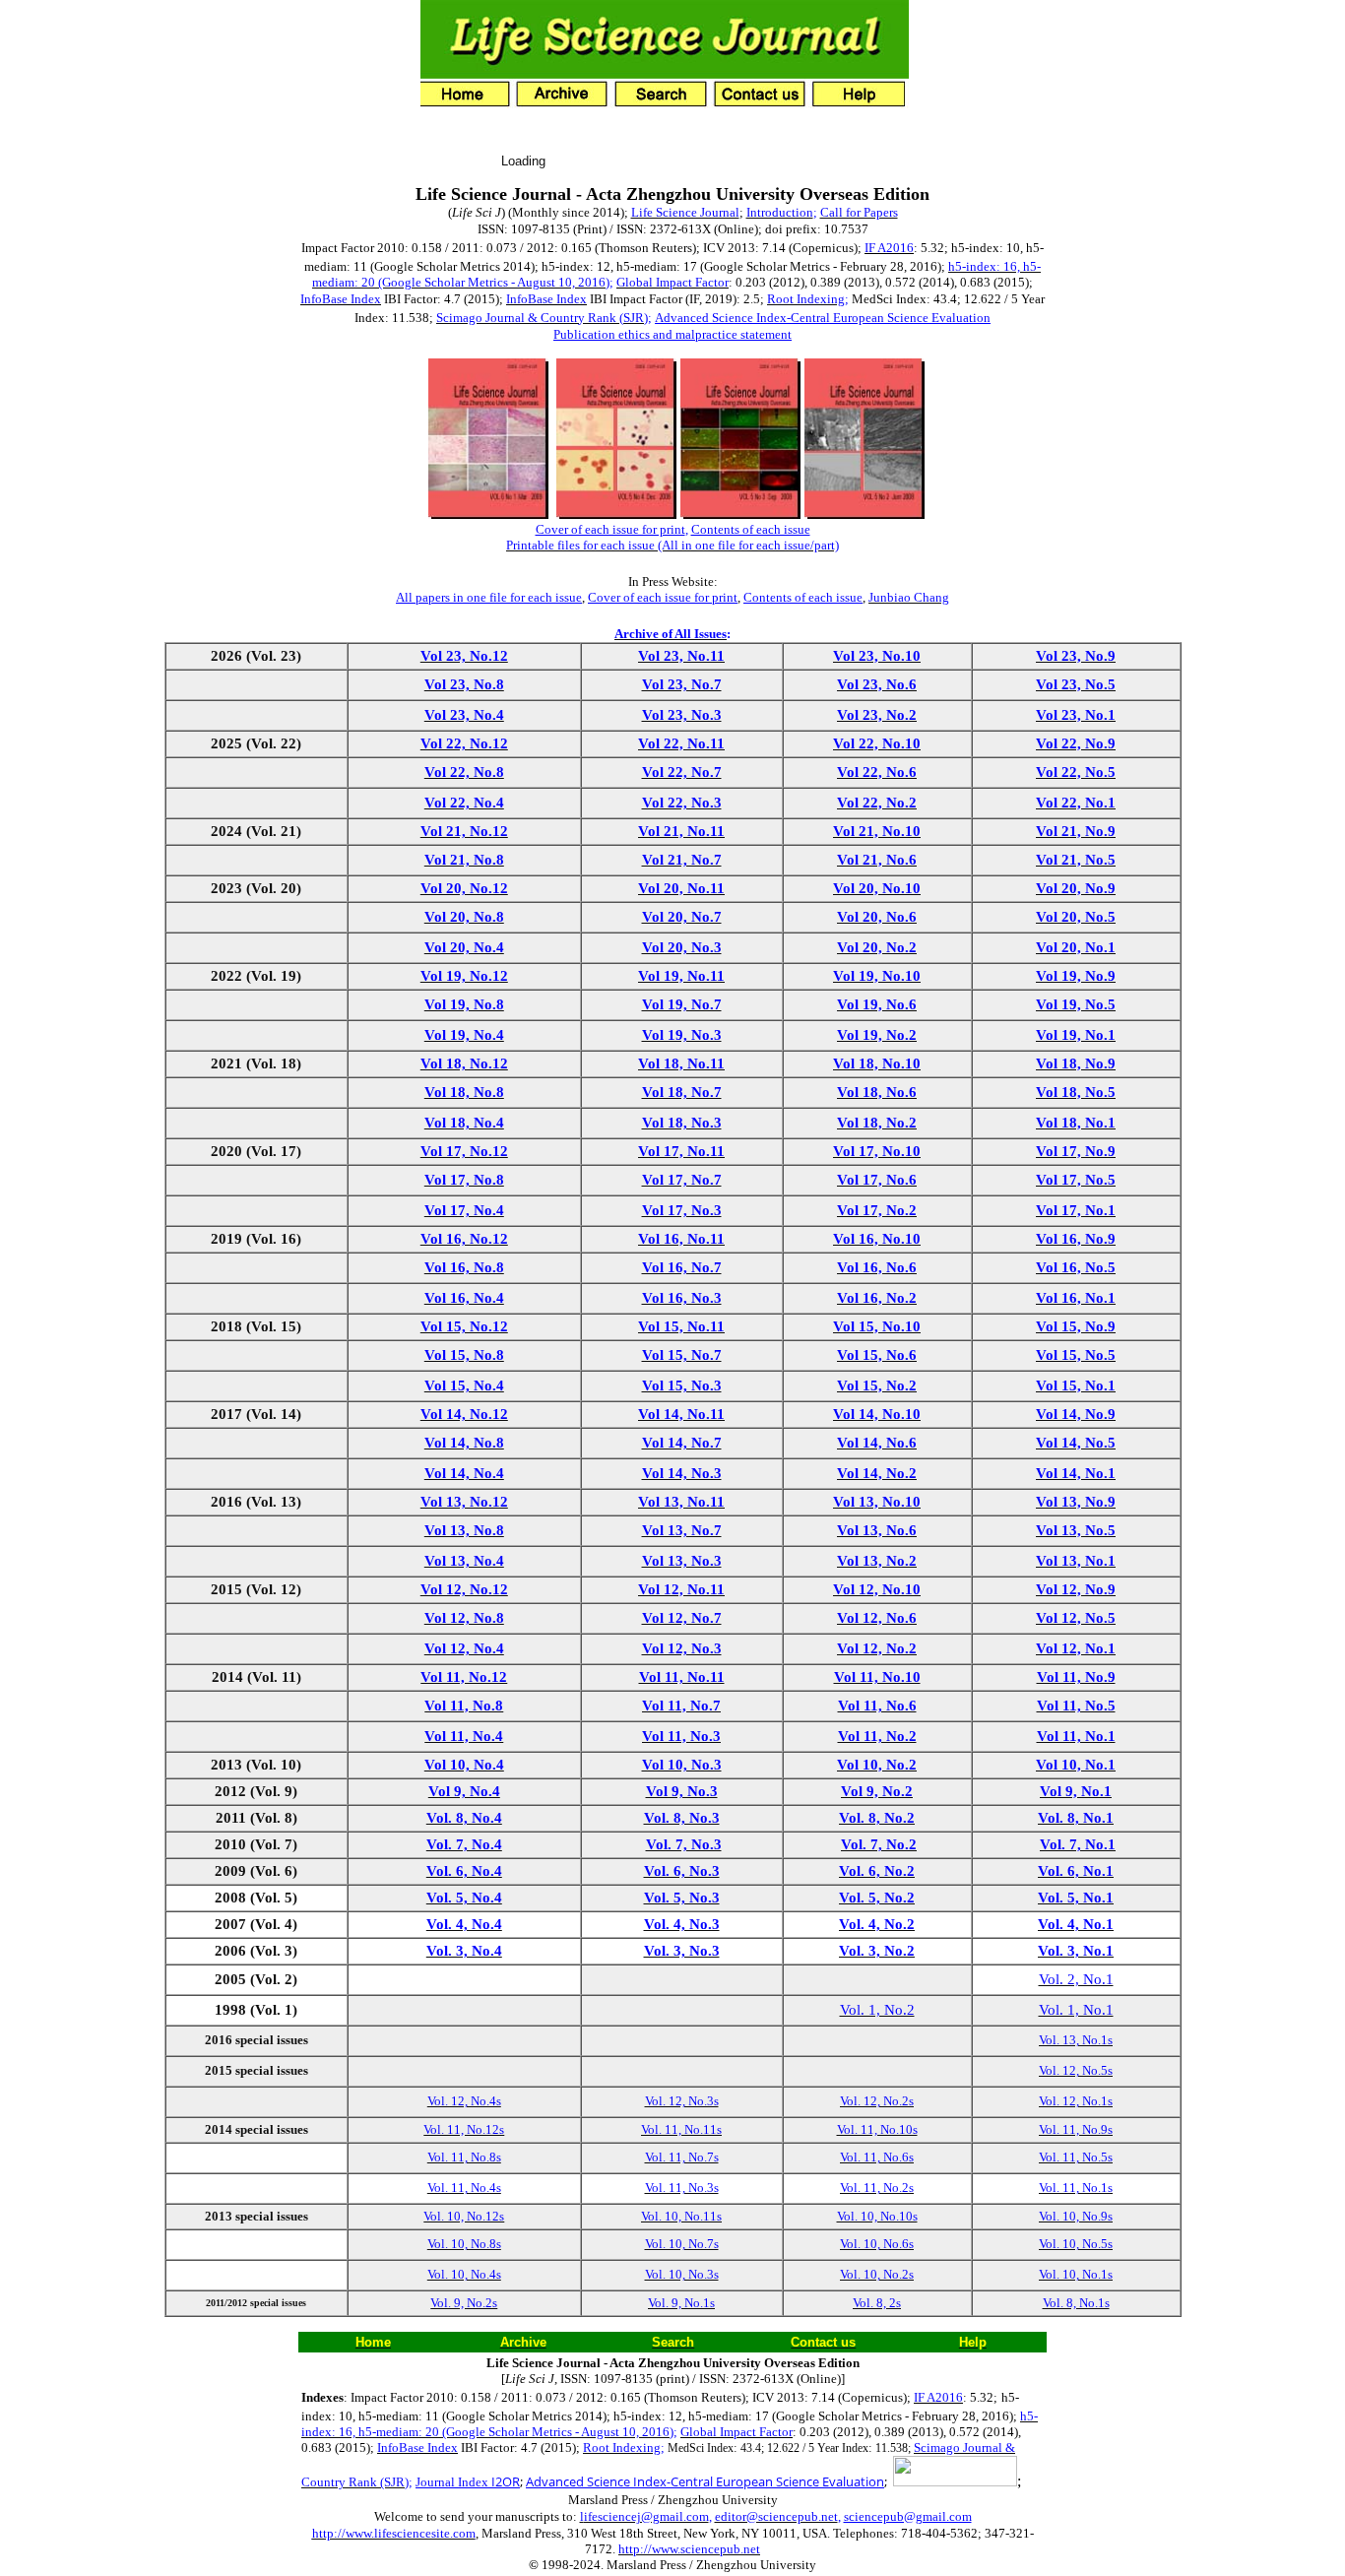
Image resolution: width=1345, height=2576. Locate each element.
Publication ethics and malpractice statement (672, 334)
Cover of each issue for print (610, 529)
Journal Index (468, 2482)
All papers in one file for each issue (489, 597)
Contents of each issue (751, 529)
